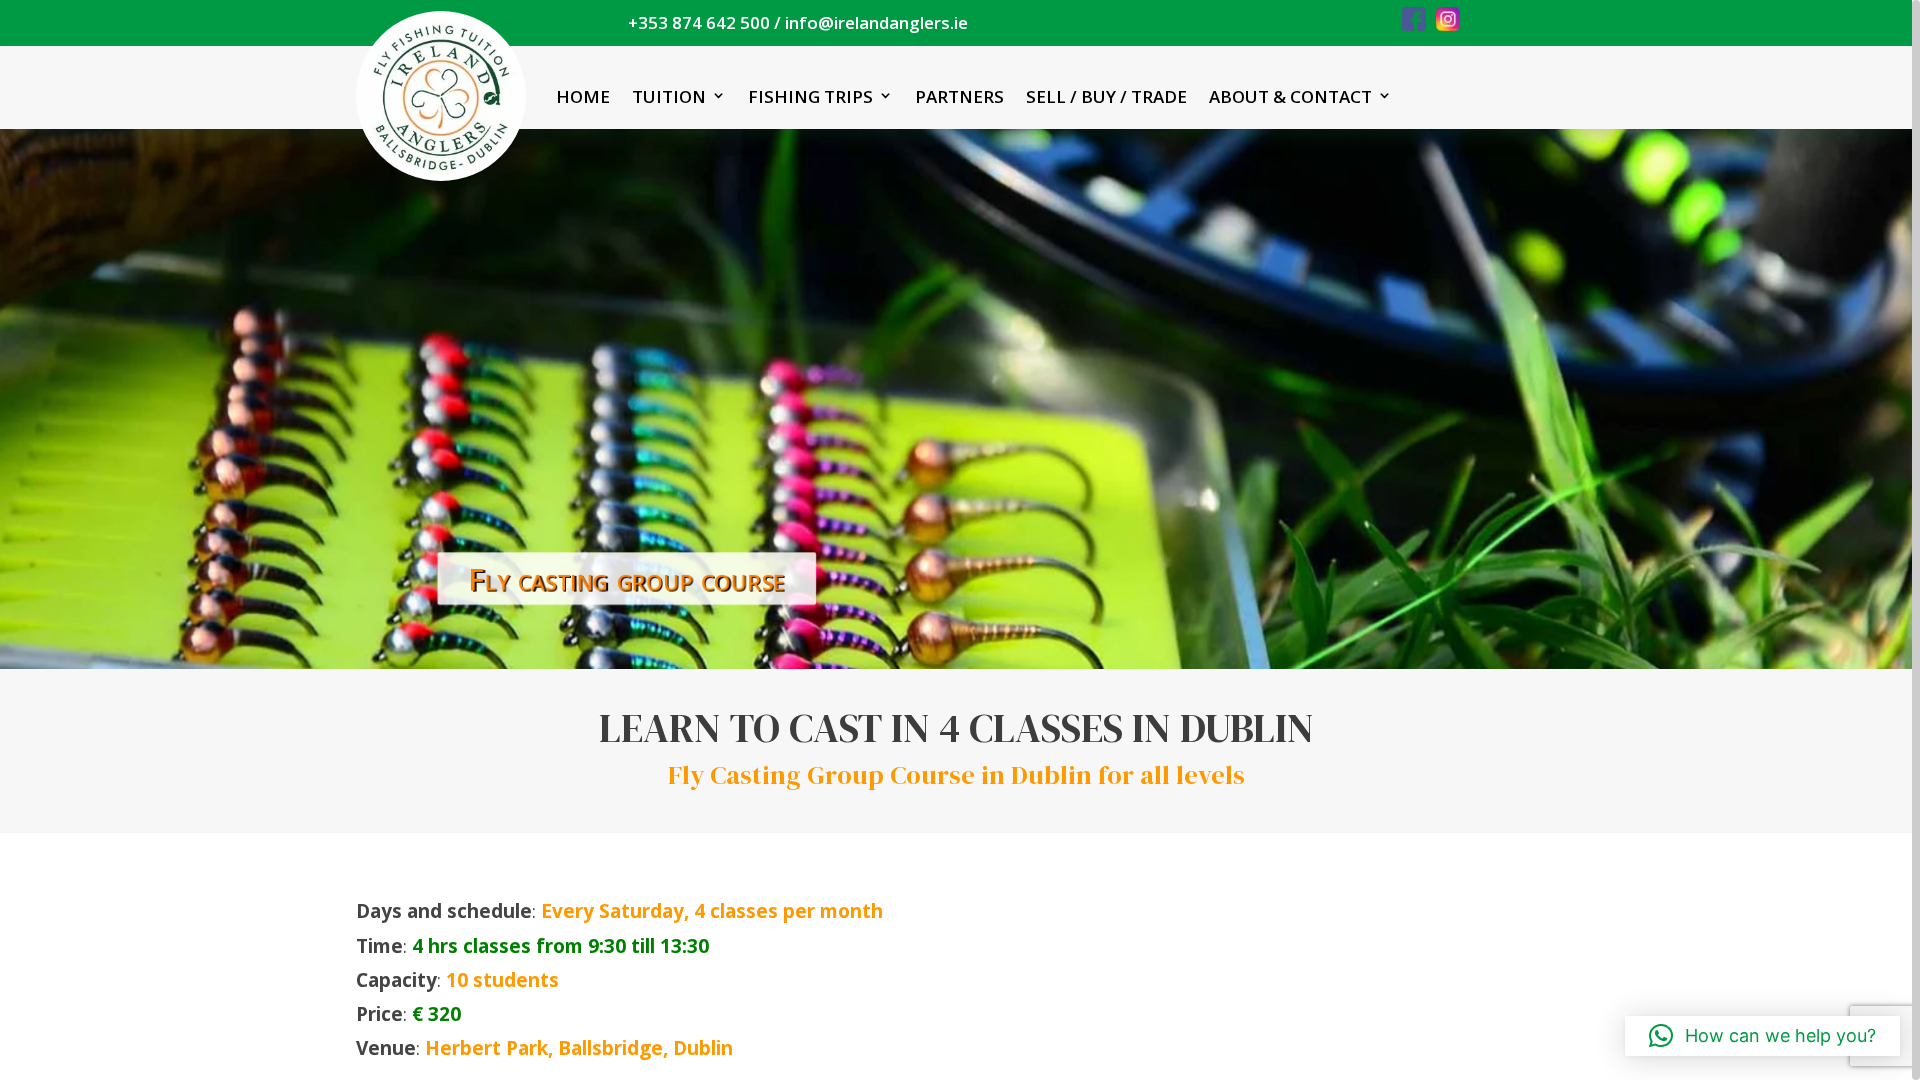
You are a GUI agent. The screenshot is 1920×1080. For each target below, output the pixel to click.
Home (583, 96)
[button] (1762, 1036)
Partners (959, 96)
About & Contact (1290, 96)
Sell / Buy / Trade (1106, 96)
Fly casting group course (633, 575)
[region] (960, 540)
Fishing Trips (810, 96)
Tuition (669, 96)
